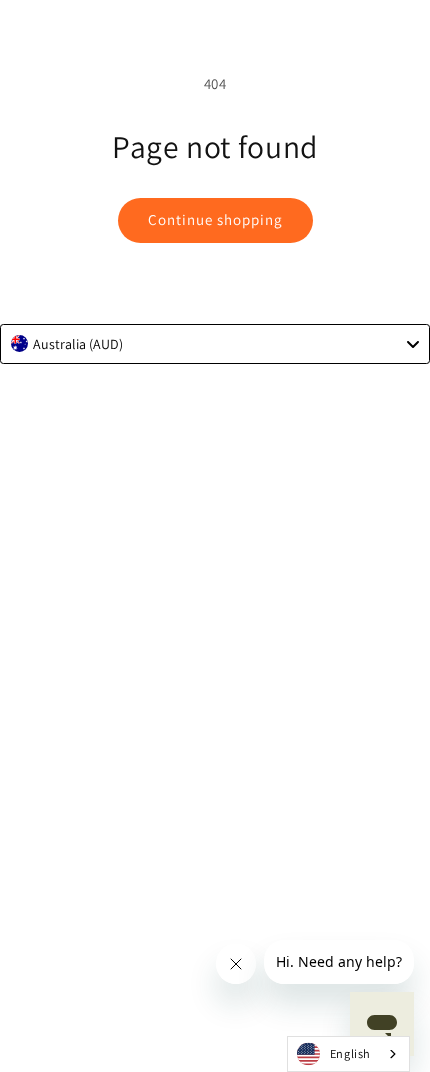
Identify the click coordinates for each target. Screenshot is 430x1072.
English (350, 1053)
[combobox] (215, 344)
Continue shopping (215, 219)
